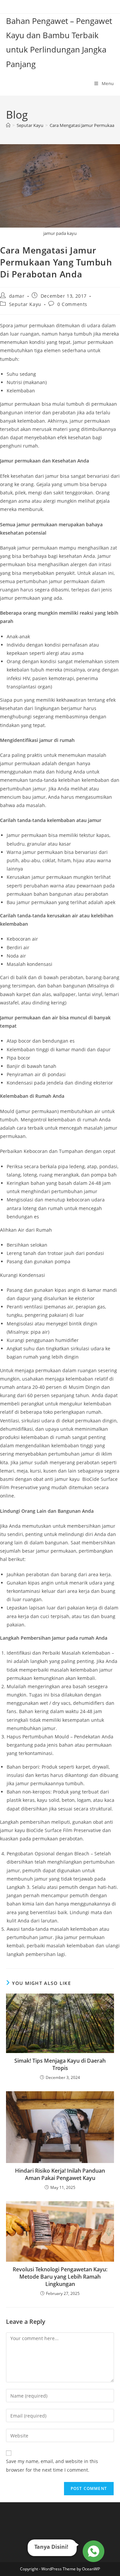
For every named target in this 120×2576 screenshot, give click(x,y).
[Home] (8, 125)
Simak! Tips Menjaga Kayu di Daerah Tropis (60, 2064)
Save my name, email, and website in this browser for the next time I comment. (52, 2465)
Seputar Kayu (25, 304)
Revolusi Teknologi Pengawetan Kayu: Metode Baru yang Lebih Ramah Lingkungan (60, 2277)
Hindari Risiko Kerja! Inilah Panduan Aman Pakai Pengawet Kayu (60, 2174)
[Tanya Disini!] (92, 2550)
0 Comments (72, 304)
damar (17, 296)
